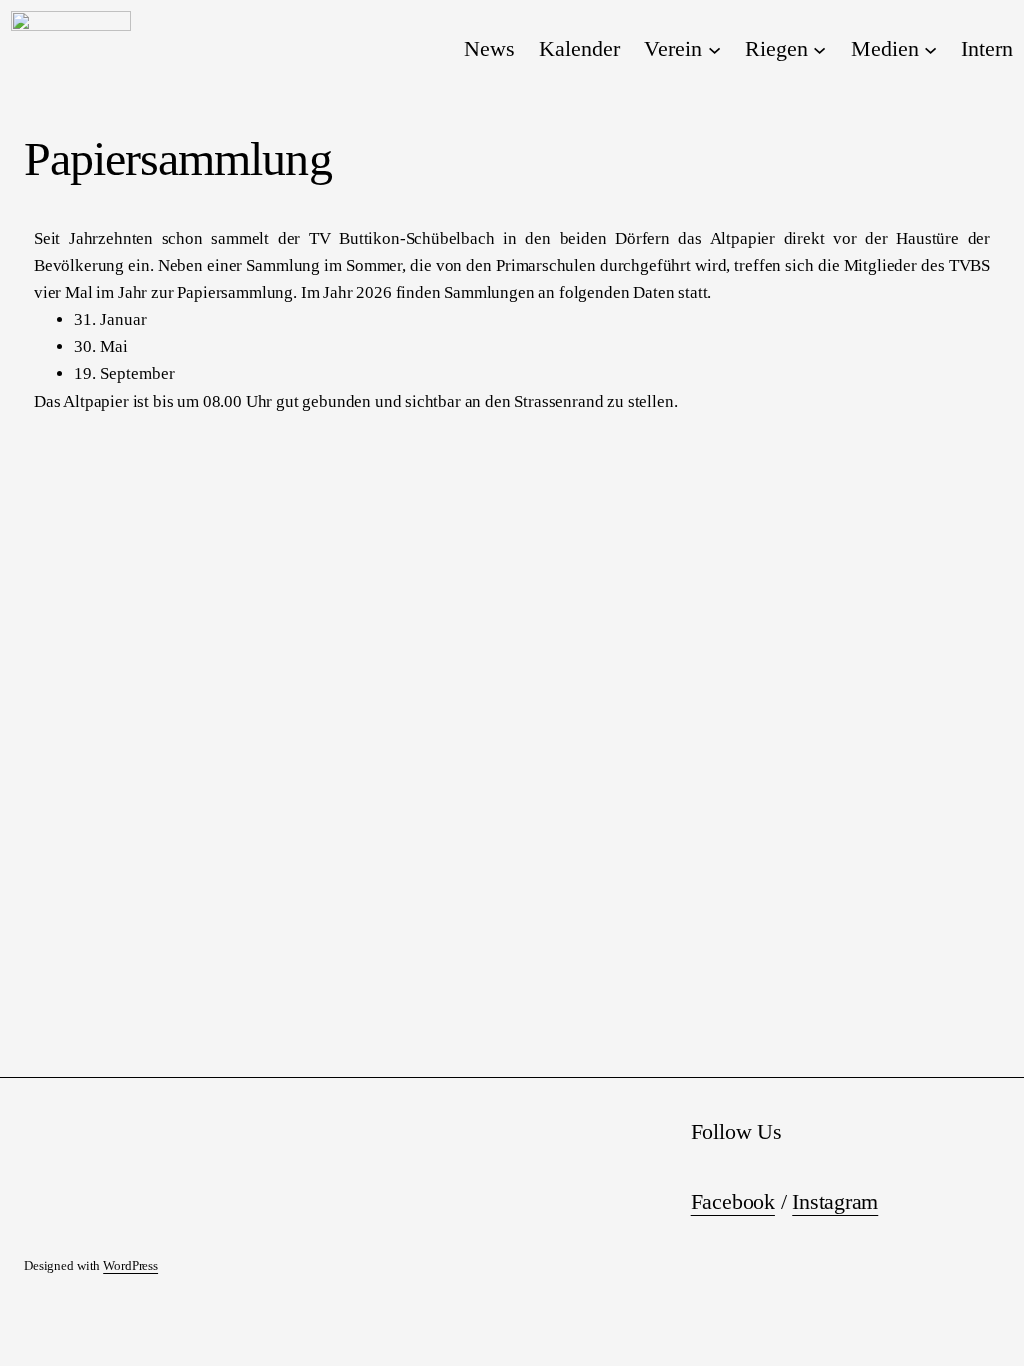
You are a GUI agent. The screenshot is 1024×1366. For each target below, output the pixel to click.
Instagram (835, 1201)
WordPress (130, 1266)
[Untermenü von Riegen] (819, 48)
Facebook (733, 1201)
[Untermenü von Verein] (714, 48)
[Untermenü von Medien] (930, 48)
